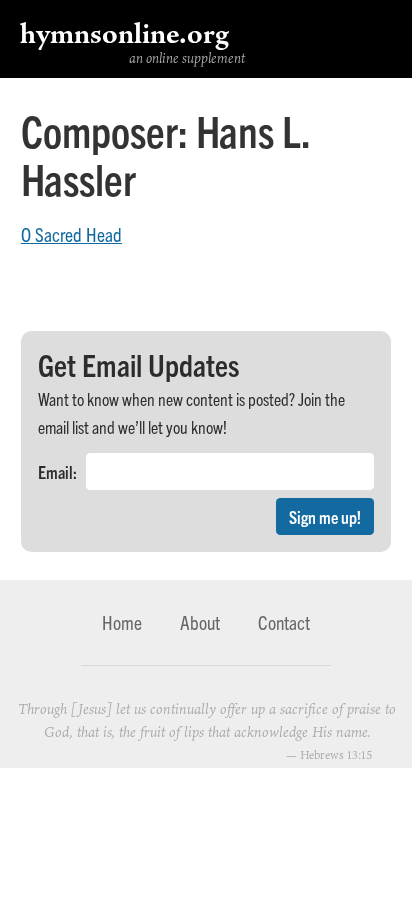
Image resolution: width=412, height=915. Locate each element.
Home (122, 622)
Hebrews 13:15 (336, 754)
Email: (57, 471)
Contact (284, 622)
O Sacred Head (71, 234)
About (200, 622)
